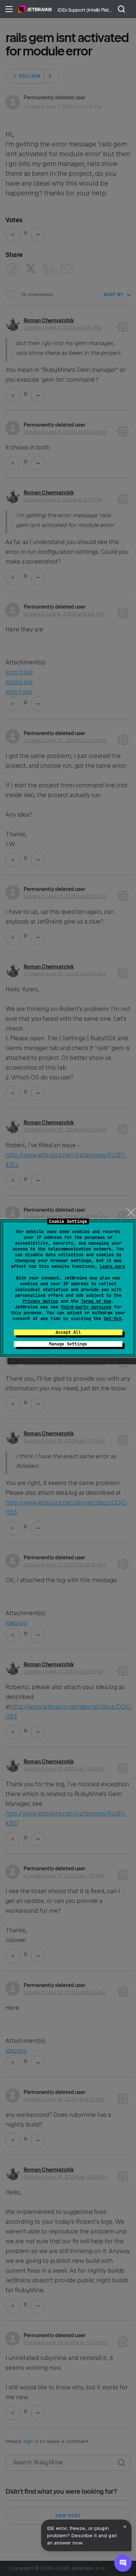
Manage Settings (68, 1344)
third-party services (86, 1307)
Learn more (112, 1266)
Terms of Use (96, 1301)
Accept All (68, 1332)
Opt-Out (113, 1319)
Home (35, 9)
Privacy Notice (40, 1301)
